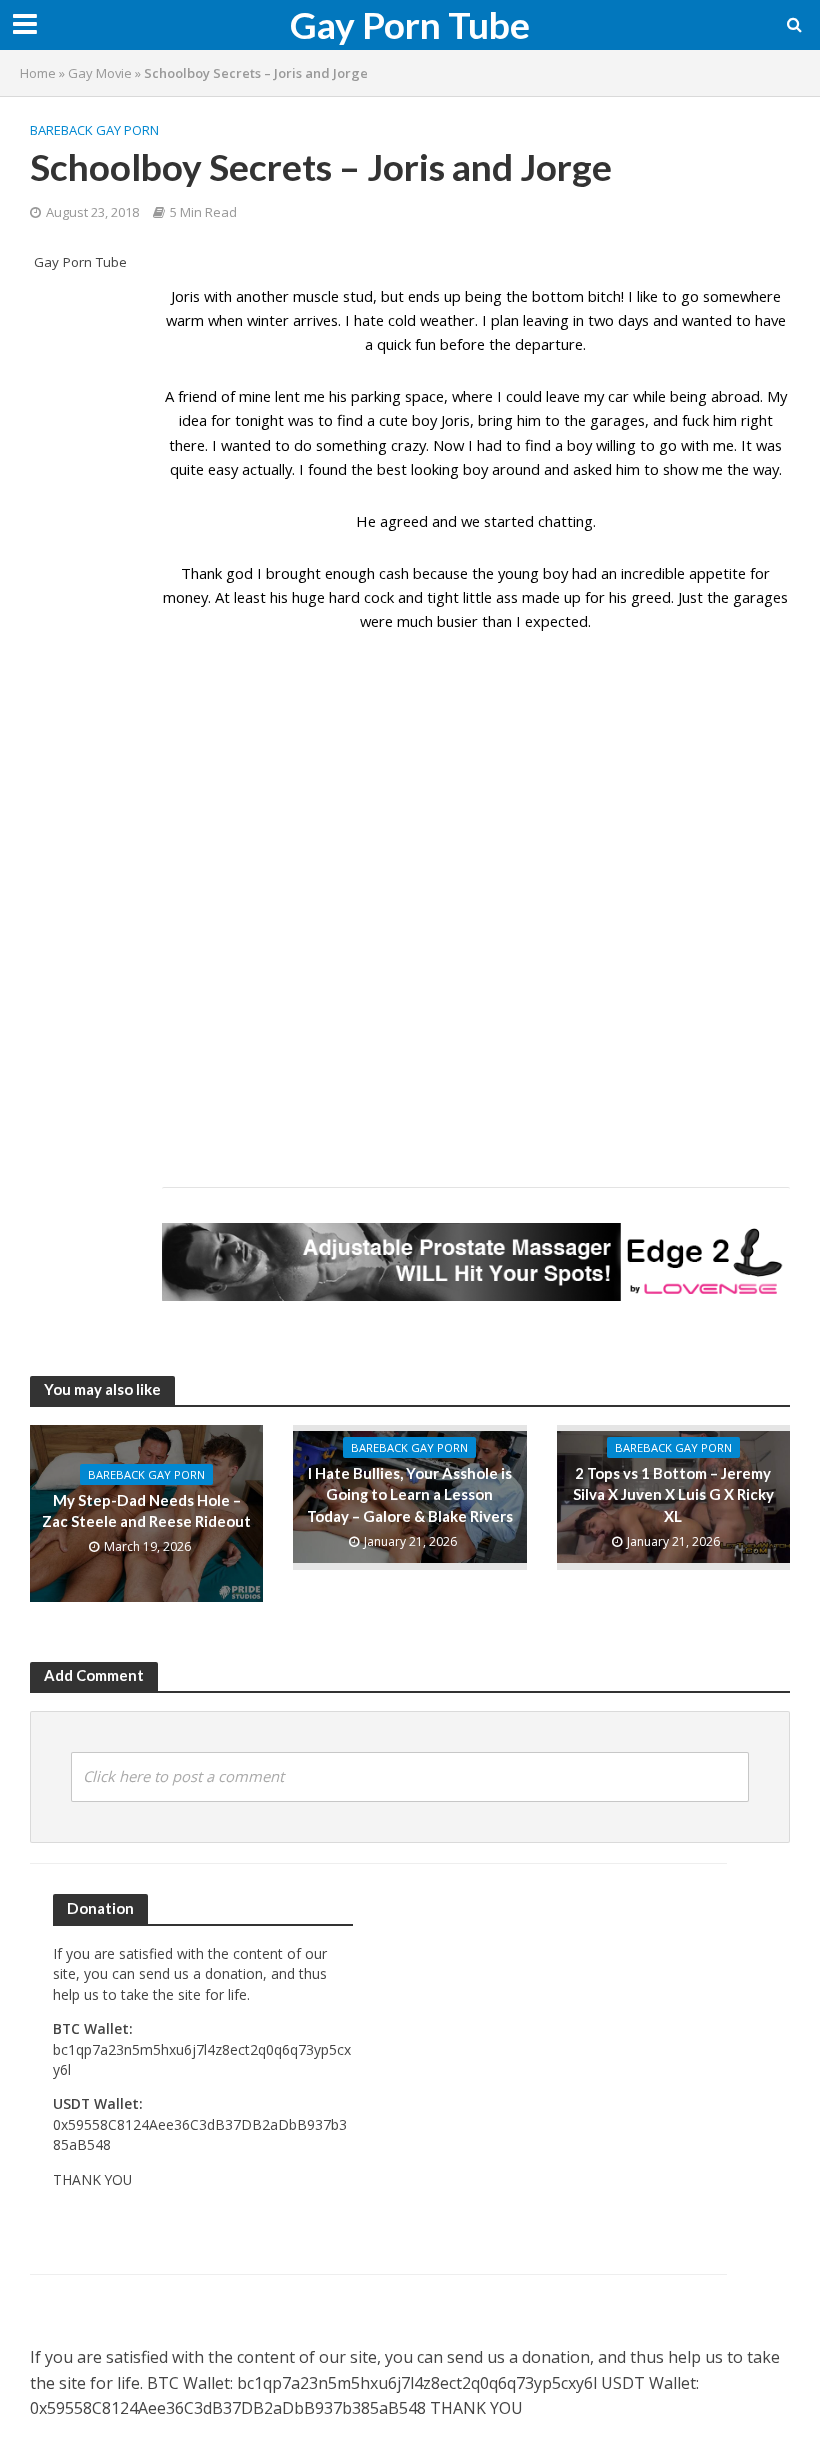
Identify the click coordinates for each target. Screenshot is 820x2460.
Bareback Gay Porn (94, 130)
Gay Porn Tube (410, 24)
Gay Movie (100, 73)
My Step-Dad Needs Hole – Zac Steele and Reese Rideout (146, 1510)
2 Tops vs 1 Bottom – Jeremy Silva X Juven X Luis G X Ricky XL (673, 1494)
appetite (717, 573)
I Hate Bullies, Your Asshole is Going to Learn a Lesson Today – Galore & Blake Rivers (410, 1494)
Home (38, 73)
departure (549, 344)
